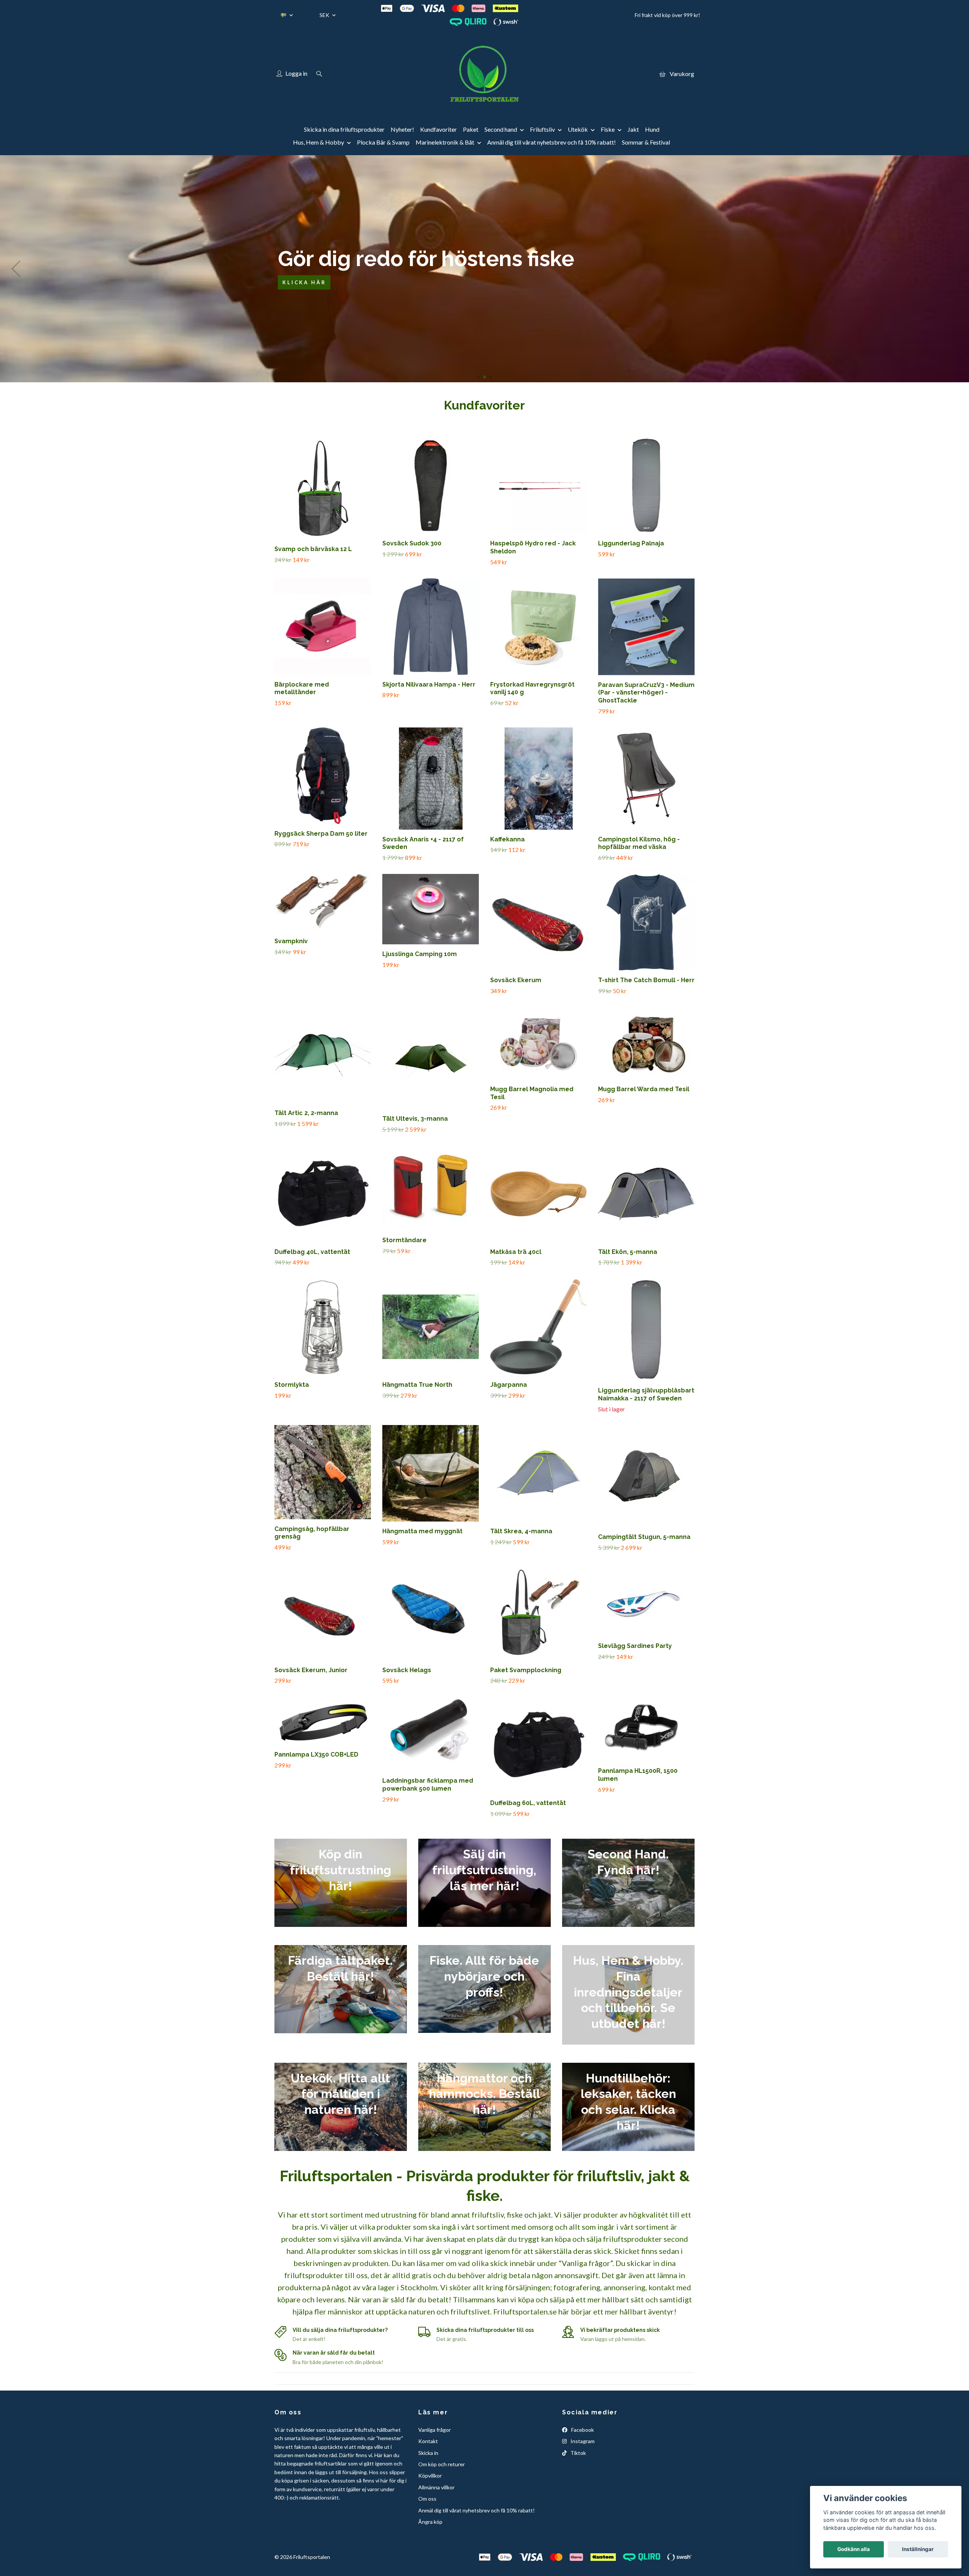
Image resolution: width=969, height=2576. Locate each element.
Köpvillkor (430, 2476)
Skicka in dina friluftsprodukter (344, 129)
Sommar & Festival (646, 142)
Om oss (427, 2499)
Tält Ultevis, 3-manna (415, 1119)
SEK (325, 15)
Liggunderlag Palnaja (631, 543)
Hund (652, 129)
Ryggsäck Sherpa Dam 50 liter (321, 834)
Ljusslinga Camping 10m (420, 954)
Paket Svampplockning (526, 1670)
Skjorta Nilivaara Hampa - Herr (429, 684)
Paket (471, 129)
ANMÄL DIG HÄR (803, 290)
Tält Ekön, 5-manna (628, 1252)
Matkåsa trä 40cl (516, 1252)
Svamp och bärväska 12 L (313, 549)
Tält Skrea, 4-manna (521, 1531)
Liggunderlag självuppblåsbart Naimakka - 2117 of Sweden (646, 1394)
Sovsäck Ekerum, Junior (311, 1670)
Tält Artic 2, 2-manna (306, 1113)
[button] (473, 377)
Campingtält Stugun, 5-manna (644, 1537)
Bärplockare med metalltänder (302, 688)
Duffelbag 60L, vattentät (528, 1803)
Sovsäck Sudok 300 (412, 543)
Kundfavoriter (439, 129)
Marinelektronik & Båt (445, 142)
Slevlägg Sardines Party (635, 1646)
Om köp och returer (442, 2464)
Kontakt (428, 2441)
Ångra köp (430, 2522)
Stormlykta (292, 1385)
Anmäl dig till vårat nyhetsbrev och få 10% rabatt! (551, 142)
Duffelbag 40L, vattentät (312, 1252)
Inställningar (918, 2549)
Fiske (608, 129)
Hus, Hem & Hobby (319, 142)
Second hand (501, 129)
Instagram (582, 2441)
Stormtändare (404, 1240)
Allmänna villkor (436, 2487)
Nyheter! (402, 129)
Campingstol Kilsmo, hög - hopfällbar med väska (639, 843)
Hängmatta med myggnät (422, 1531)
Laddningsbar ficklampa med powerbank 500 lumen (428, 1785)
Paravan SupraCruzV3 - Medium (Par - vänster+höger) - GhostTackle (646, 693)
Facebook (582, 2430)
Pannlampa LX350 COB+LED (316, 1754)
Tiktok (578, 2453)
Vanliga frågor (435, 2430)
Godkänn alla (854, 2549)
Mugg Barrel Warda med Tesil (644, 1089)
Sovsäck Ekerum (516, 980)
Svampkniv (291, 941)
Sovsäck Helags (407, 1670)
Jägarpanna (509, 1385)
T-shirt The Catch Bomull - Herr (646, 980)
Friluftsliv (542, 129)
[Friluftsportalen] (484, 74)
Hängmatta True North (417, 1385)
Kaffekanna (507, 839)
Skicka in (428, 2453)
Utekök (578, 129)
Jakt (633, 129)
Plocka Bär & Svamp (383, 142)
